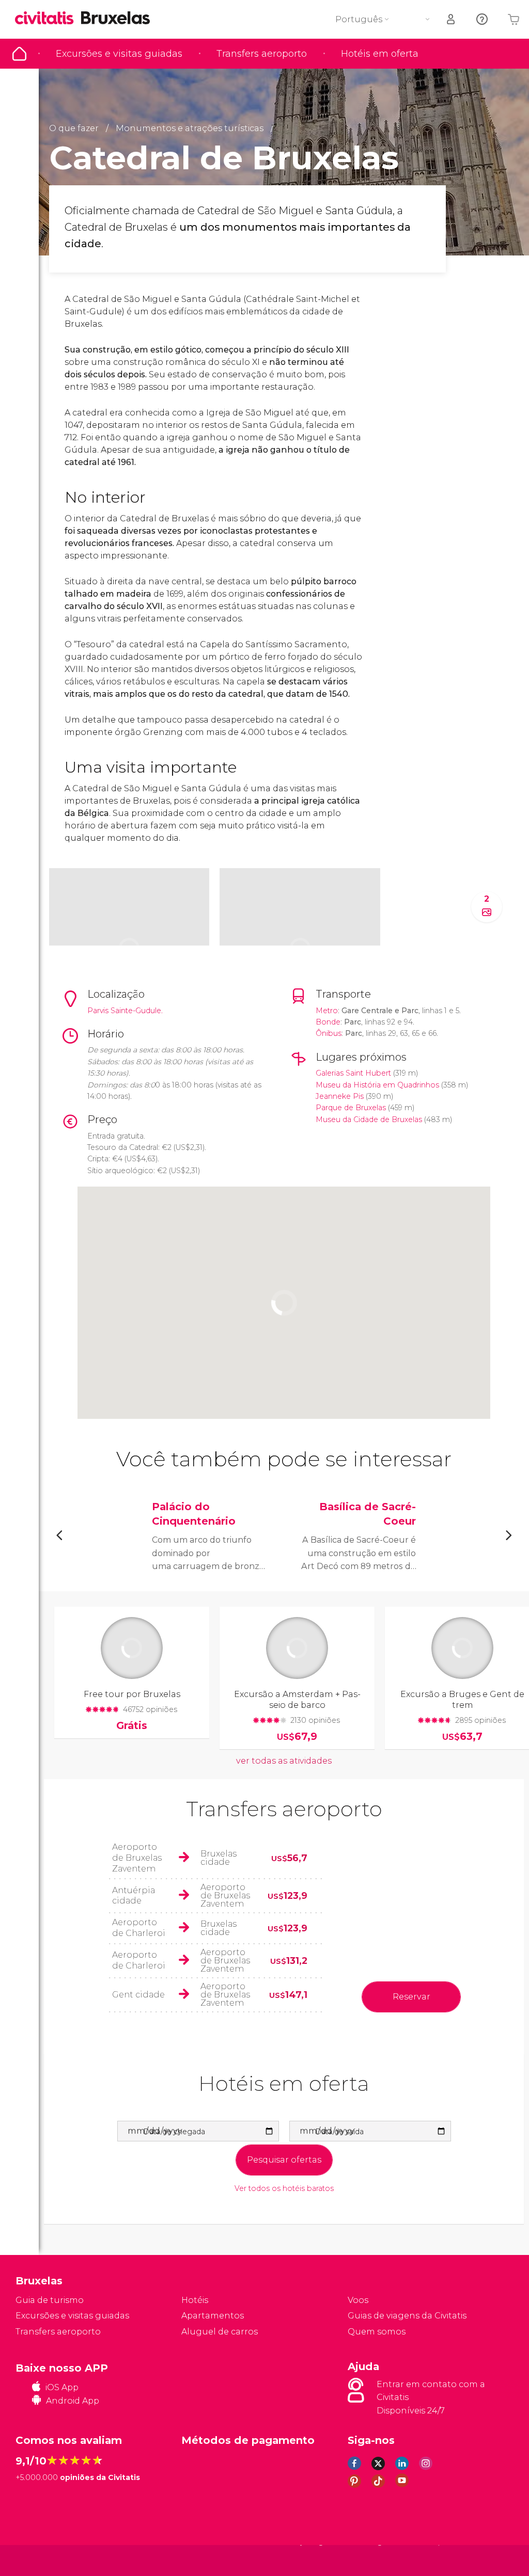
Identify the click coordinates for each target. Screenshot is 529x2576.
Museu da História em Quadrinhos (377, 1085)
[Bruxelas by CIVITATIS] (48, 19)
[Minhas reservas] (452, 19)
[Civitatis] (36, 2560)
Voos (358, 2300)
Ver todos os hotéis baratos (284, 2189)
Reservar (411, 1997)
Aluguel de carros (220, 2332)
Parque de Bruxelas (351, 1108)
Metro (327, 1011)
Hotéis (195, 2300)
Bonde (328, 1022)
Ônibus (329, 1033)
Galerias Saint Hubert (353, 1073)
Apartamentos (213, 2316)
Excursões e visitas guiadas (119, 54)
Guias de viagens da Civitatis (407, 2316)
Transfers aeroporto (262, 54)
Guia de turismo (19, 54)
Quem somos (377, 2332)
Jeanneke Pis (340, 1096)
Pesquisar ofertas (284, 2160)
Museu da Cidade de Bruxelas (369, 1119)
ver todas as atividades (284, 1761)
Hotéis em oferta (380, 54)
